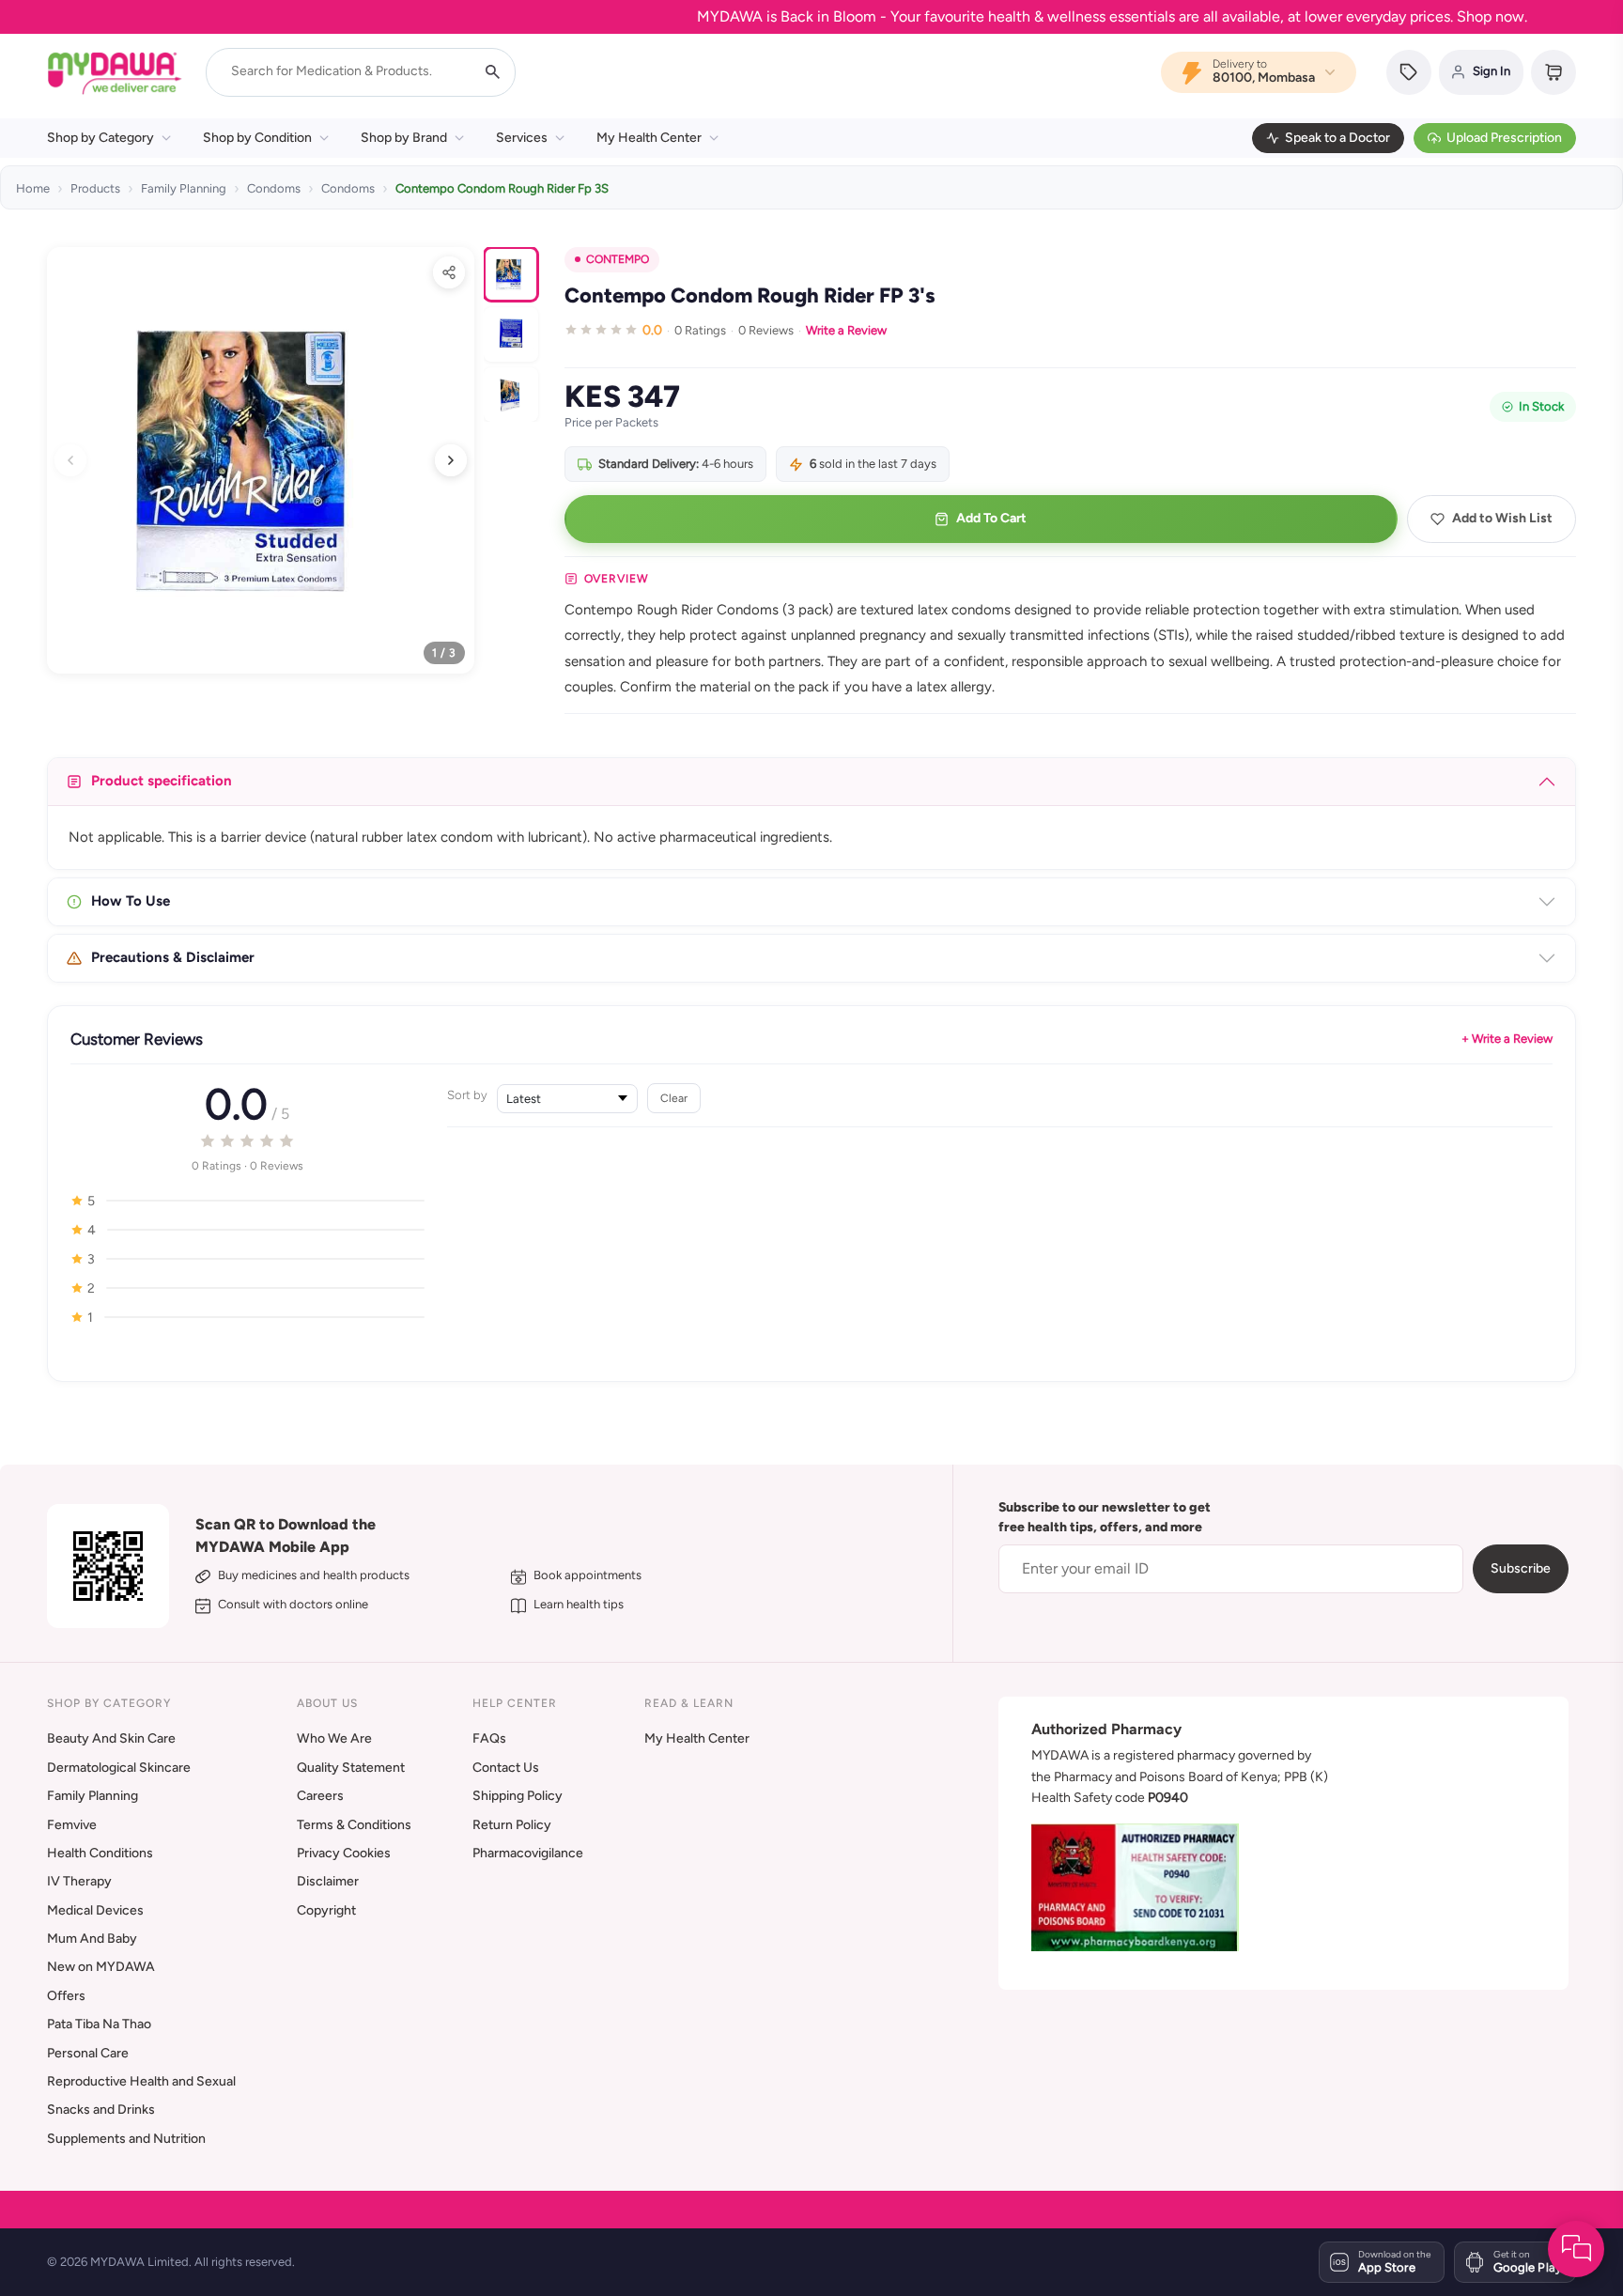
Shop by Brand (404, 138)
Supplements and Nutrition (126, 2139)
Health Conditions (100, 1853)
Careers (320, 1796)
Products (95, 188)
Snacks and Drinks (101, 2110)
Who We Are (334, 1738)
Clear (674, 1098)
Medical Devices (95, 1910)
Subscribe (1521, 1568)
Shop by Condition (257, 138)
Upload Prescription (1504, 138)
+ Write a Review (1507, 1039)
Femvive (72, 1825)
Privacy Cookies (344, 1853)
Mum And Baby (92, 1939)
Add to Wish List (1502, 518)
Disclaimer (328, 1881)
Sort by (467, 1095)
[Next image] (451, 460)
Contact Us (506, 1768)
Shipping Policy (518, 1796)
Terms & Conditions (354, 1825)
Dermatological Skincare (119, 1768)
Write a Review (846, 330)
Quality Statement (351, 1768)
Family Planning (184, 188)
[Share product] (449, 272)
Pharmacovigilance (528, 1853)
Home (33, 188)
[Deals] (1409, 72)
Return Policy (512, 1825)
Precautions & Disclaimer (173, 957)
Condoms (274, 188)
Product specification (162, 781)
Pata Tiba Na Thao (99, 2024)
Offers (66, 1996)
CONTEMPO (618, 259)
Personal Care (88, 2053)
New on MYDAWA (101, 1967)
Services (522, 138)
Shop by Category (100, 138)
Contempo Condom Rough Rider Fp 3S (502, 188)
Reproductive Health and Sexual (141, 2081)
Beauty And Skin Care (111, 1738)
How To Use (131, 901)
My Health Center (649, 138)
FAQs (489, 1738)
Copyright (326, 1910)
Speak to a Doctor (1337, 138)
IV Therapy (79, 1881)
